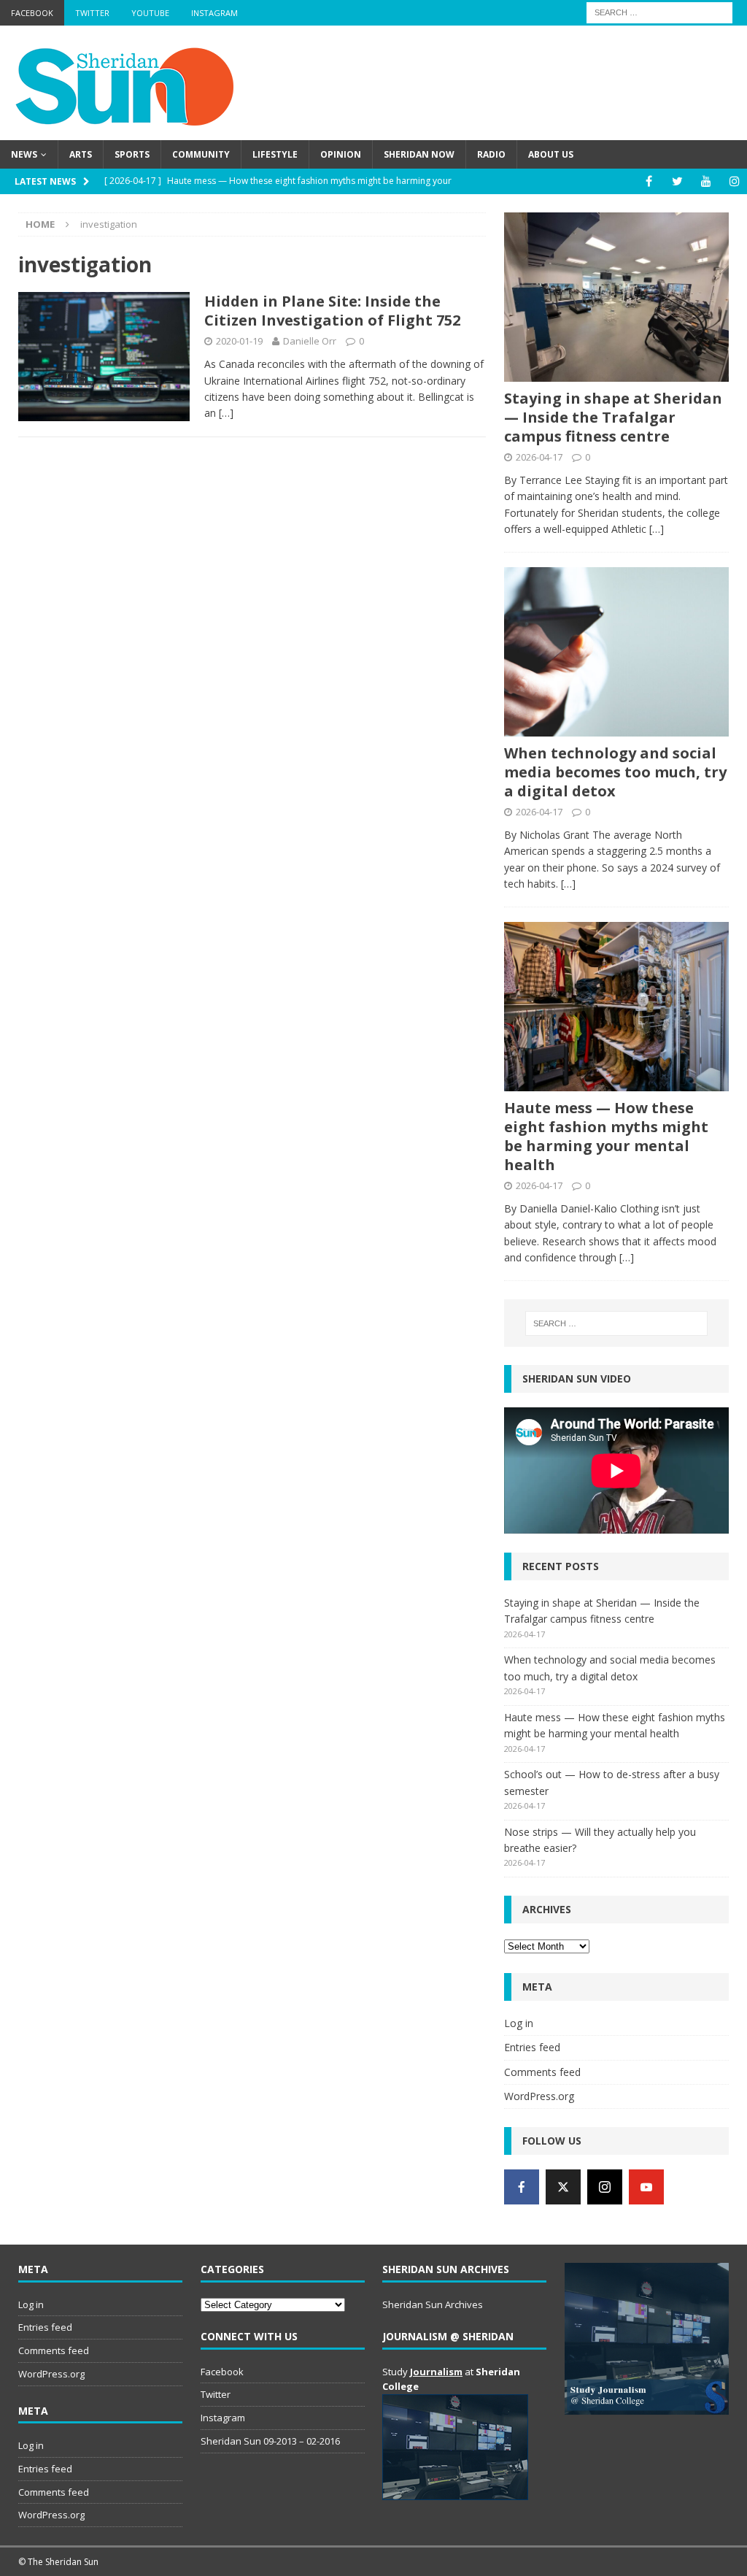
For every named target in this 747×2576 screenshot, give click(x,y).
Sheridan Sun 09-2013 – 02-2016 (270, 2441)
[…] (226, 413)
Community (201, 154)
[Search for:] (659, 11)
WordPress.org (539, 2096)
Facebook (32, 13)
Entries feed (532, 2047)
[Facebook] (649, 181)
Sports (132, 154)
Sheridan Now (419, 154)
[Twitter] (677, 181)
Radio (491, 154)
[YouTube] (706, 181)
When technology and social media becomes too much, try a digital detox (615, 772)
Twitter (92, 13)
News (24, 154)
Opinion (341, 154)
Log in (519, 2023)
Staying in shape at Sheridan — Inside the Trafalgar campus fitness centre (613, 417)
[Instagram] (734, 181)
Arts (81, 154)
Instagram (214, 13)
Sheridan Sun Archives (433, 2304)
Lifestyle (275, 154)
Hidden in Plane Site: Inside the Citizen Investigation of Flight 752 (332, 311)
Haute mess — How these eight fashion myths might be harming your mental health (606, 1136)
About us (551, 154)
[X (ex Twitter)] (563, 2187)
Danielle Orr (310, 341)
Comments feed (542, 2072)
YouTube (150, 13)
